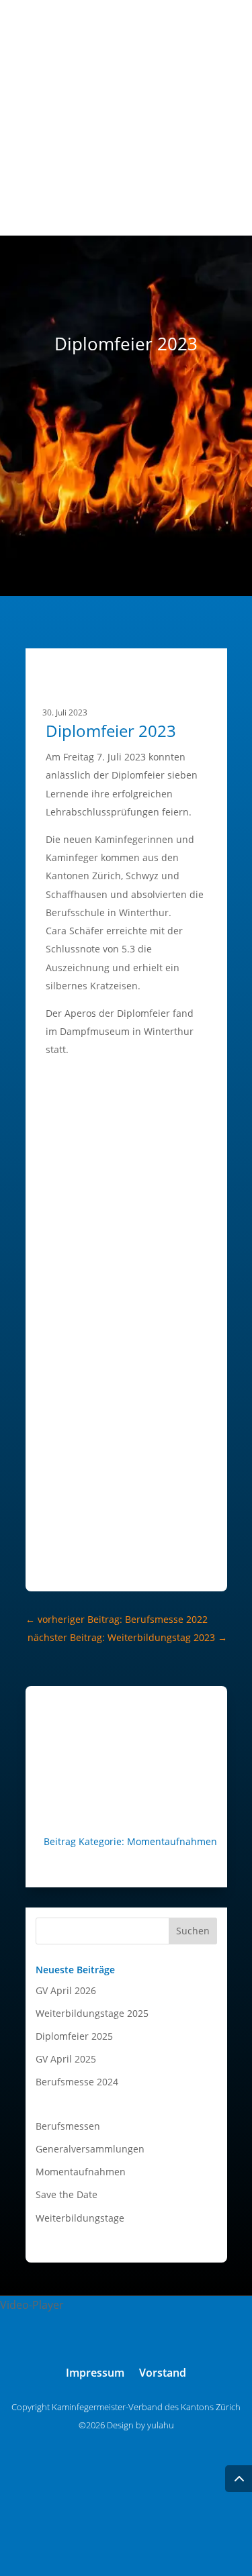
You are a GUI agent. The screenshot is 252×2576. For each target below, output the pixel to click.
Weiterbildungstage (80, 2218)
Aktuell (208, 175)
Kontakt (205, 193)
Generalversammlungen (90, 2149)
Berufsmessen (68, 2126)
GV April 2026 (66, 1990)
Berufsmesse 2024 (77, 2082)
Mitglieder (200, 139)
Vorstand (203, 120)
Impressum (95, 2374)
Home (210, 102)
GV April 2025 (66, 2059)
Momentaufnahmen (172, 1841)
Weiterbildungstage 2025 (92, 2013)
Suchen (193, 1931)
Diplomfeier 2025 (74, 2036)
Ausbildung (198, 157)
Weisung (204, 211)
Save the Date (67, 2194)
